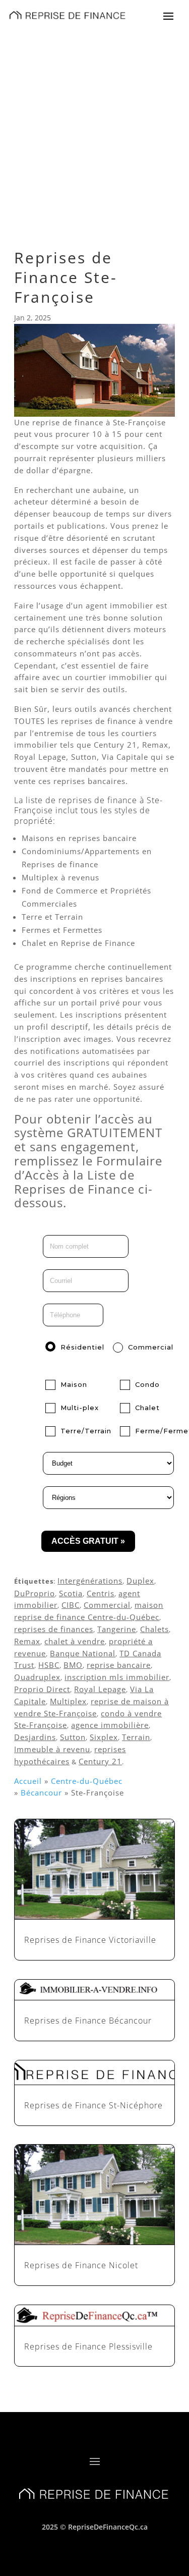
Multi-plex (80, 1408)
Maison (74, 1384)
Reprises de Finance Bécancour (88, 2021)
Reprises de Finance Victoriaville (90, 1940)
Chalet (147, 1408)
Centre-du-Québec (87, 1781)
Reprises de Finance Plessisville (88, 2346)
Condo (147, 1384)
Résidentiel (82, 1347)
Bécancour (41, 1793)
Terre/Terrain (86, 1431)
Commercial (151, 1347)
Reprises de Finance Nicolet (81, 2265)
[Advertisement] (94, 129)
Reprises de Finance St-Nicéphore (93, 2105)
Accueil (28, 1781)
